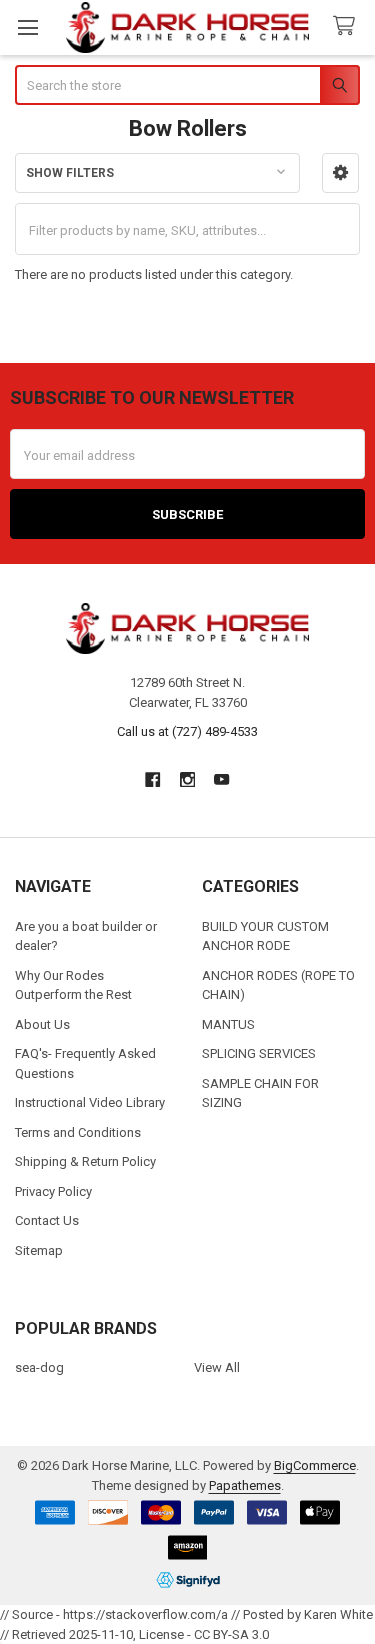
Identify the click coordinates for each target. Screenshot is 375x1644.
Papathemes (245, 1485)
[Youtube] (221, 779)
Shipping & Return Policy (85, 1161)
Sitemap (39, 1250)
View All (217, 1367)
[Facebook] (152, 779)
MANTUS (228, 1024)
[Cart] (348, 26)
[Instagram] (187, 779)
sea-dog (39, 1367)
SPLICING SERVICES (259, 1053)
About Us (42, 1024)
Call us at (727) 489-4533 (187, 731)
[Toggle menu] (27, 27)
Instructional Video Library (90, 1102)
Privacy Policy (53, 1191)
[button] (340, 173)
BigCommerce (315, 1465)
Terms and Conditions (78, 1132)
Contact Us (47, 1220)
